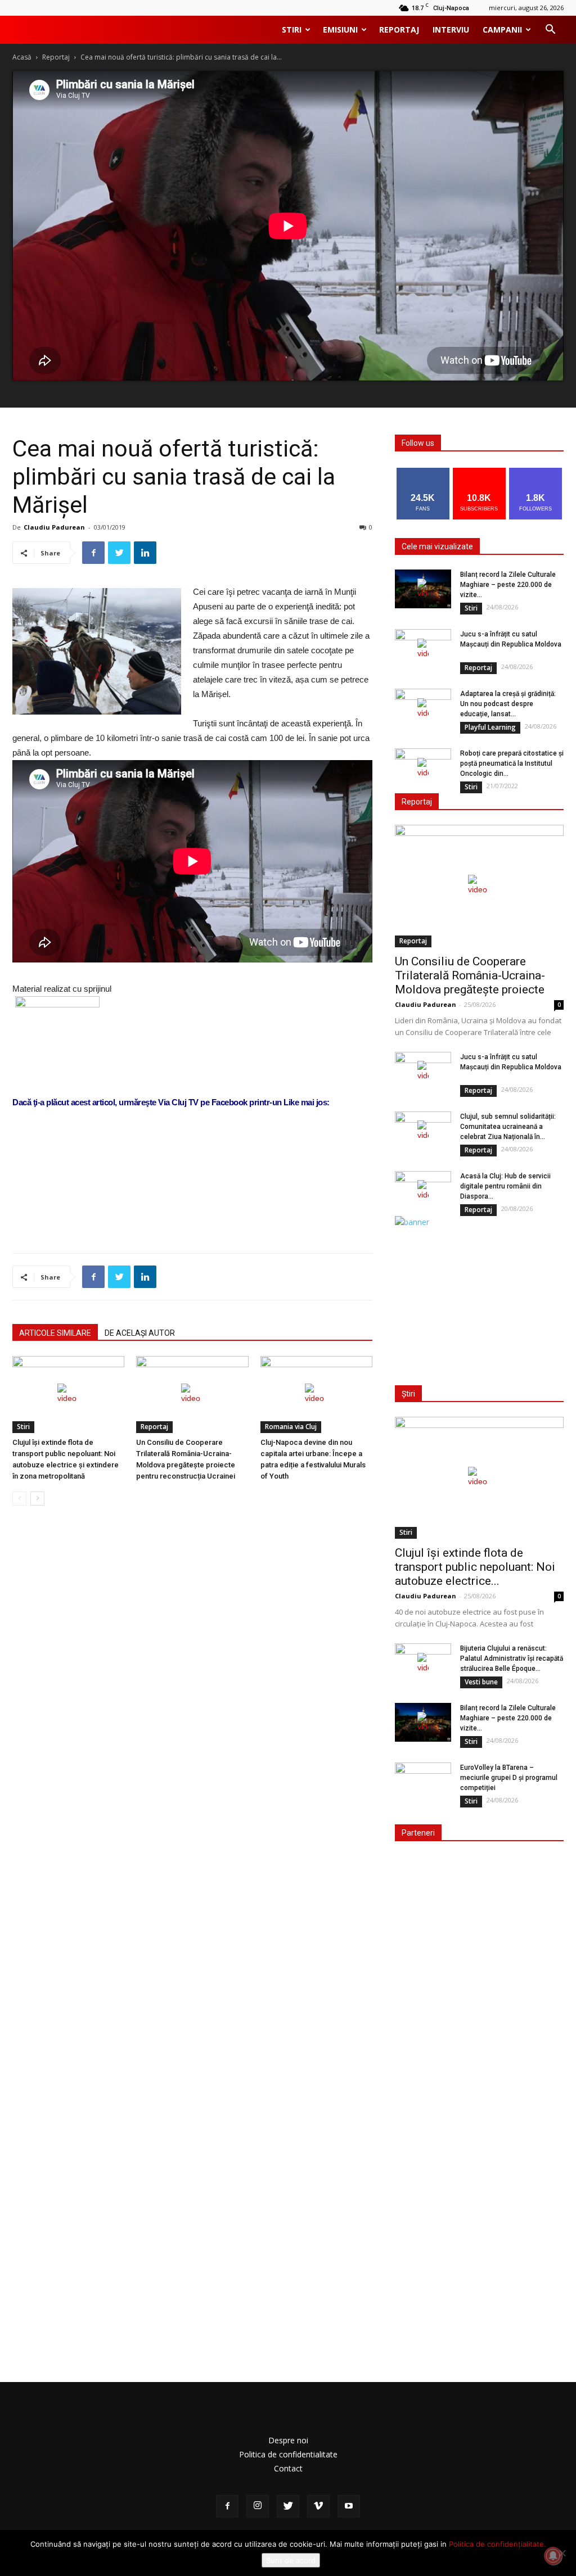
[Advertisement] (192, 1215)
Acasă (22, 57)
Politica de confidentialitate (288, 2454)
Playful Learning (490, 727)
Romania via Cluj (291, 1427)
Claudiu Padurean (54, 527)
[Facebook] (227, 2506)
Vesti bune (481, 1682)
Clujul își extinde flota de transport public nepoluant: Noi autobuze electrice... (475, 1567)
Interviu (451, 30)
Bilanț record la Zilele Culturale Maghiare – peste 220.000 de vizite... (508, 585)
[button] (550, 31)
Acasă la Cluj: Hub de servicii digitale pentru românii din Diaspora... (505, 1186)
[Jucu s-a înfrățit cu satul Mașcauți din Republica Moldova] (423, 649)
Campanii (502, 30)
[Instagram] (258, 2506)
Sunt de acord (291, 2560)
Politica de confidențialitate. (498, 2544)
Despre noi (288, 2440)
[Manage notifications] (553, 2556)
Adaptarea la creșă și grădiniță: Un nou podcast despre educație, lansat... (508, 704)
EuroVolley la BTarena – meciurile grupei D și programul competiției (509, 1778)
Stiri (292, 30)
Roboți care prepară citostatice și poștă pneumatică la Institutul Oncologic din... (512, 763)
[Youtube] (349, 2506)
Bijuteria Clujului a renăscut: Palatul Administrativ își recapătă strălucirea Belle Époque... (512, 1658)
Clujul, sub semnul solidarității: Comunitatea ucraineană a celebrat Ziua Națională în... (508, 1127)
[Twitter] (288, 2506)
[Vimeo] (318, 2506)
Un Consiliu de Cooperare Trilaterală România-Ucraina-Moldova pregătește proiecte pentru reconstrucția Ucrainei (470, 982)
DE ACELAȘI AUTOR (140, 1333)
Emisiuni (340, 30)
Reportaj (399, 30)
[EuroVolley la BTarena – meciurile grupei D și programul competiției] (423, 1782)
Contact (288, 2468)
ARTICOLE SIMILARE (55, 1333)
